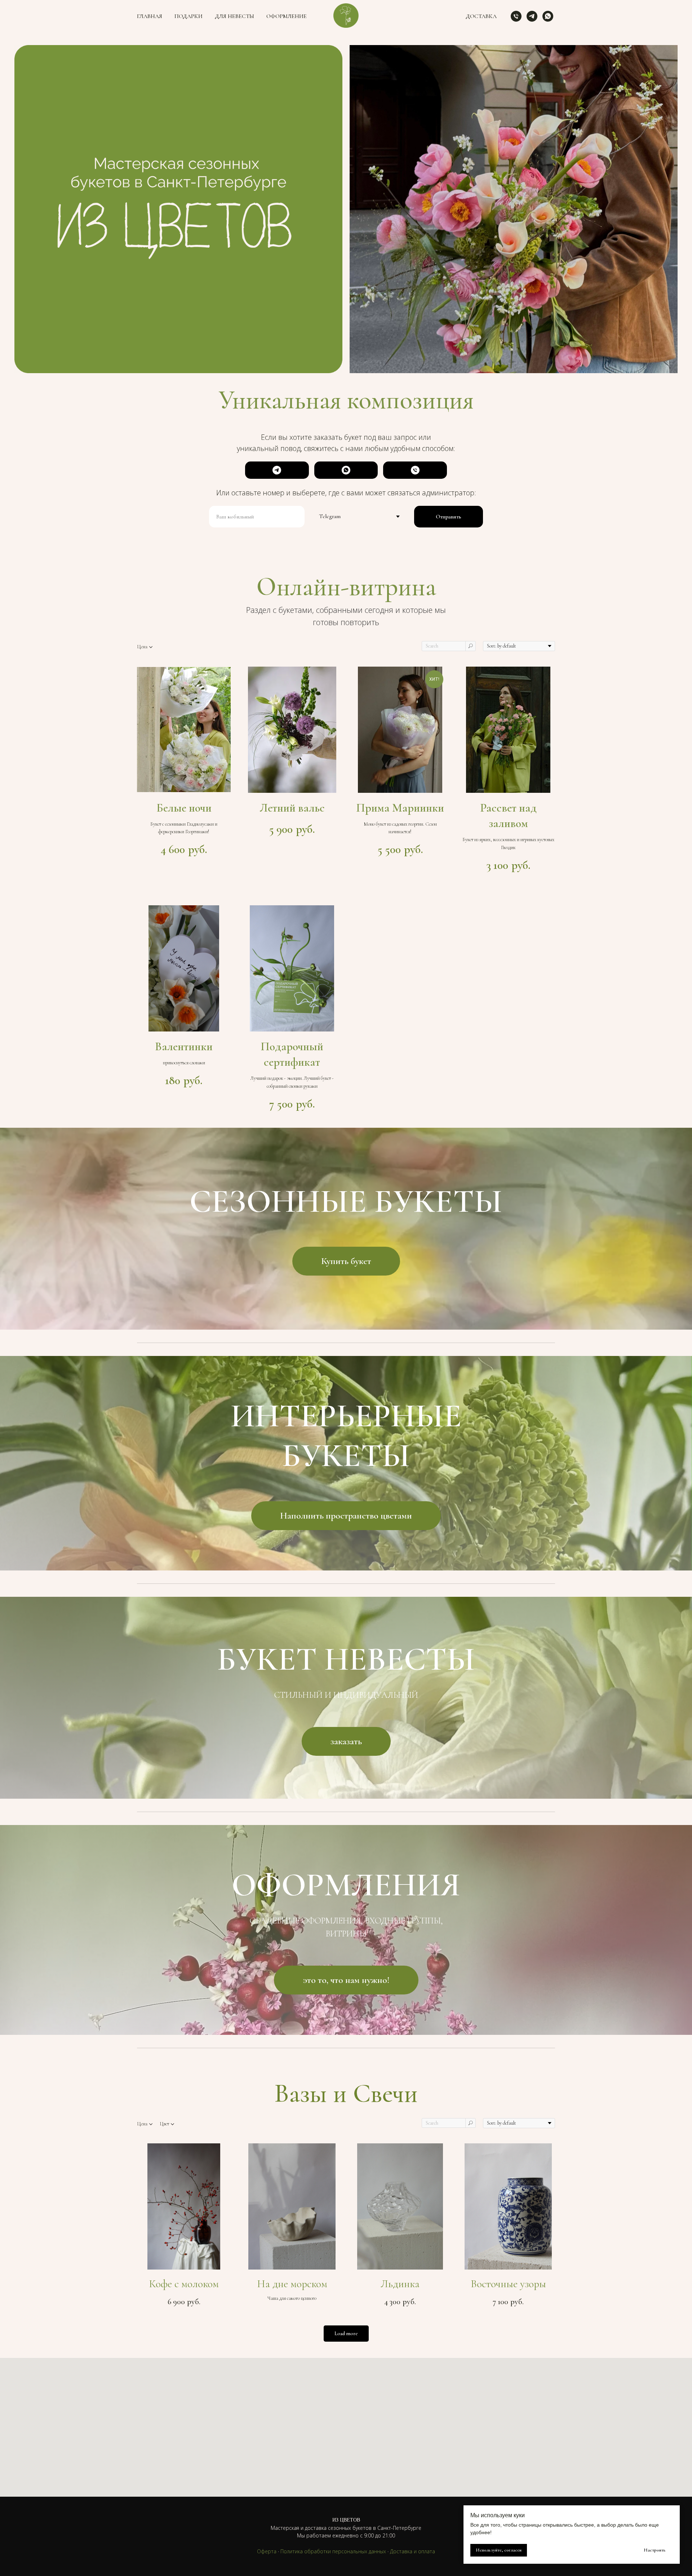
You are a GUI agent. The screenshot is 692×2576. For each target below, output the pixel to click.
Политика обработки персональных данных (333, 2551)
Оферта (267, 2551)
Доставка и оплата (412, 2551)
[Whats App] (548, 16)
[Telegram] (532, 16)
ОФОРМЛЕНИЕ (287, 16)
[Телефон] (516, 16)
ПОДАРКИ (188, 16)
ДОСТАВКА (481, 16)
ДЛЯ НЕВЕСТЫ (234, 16)
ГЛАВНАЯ (150, 16)
